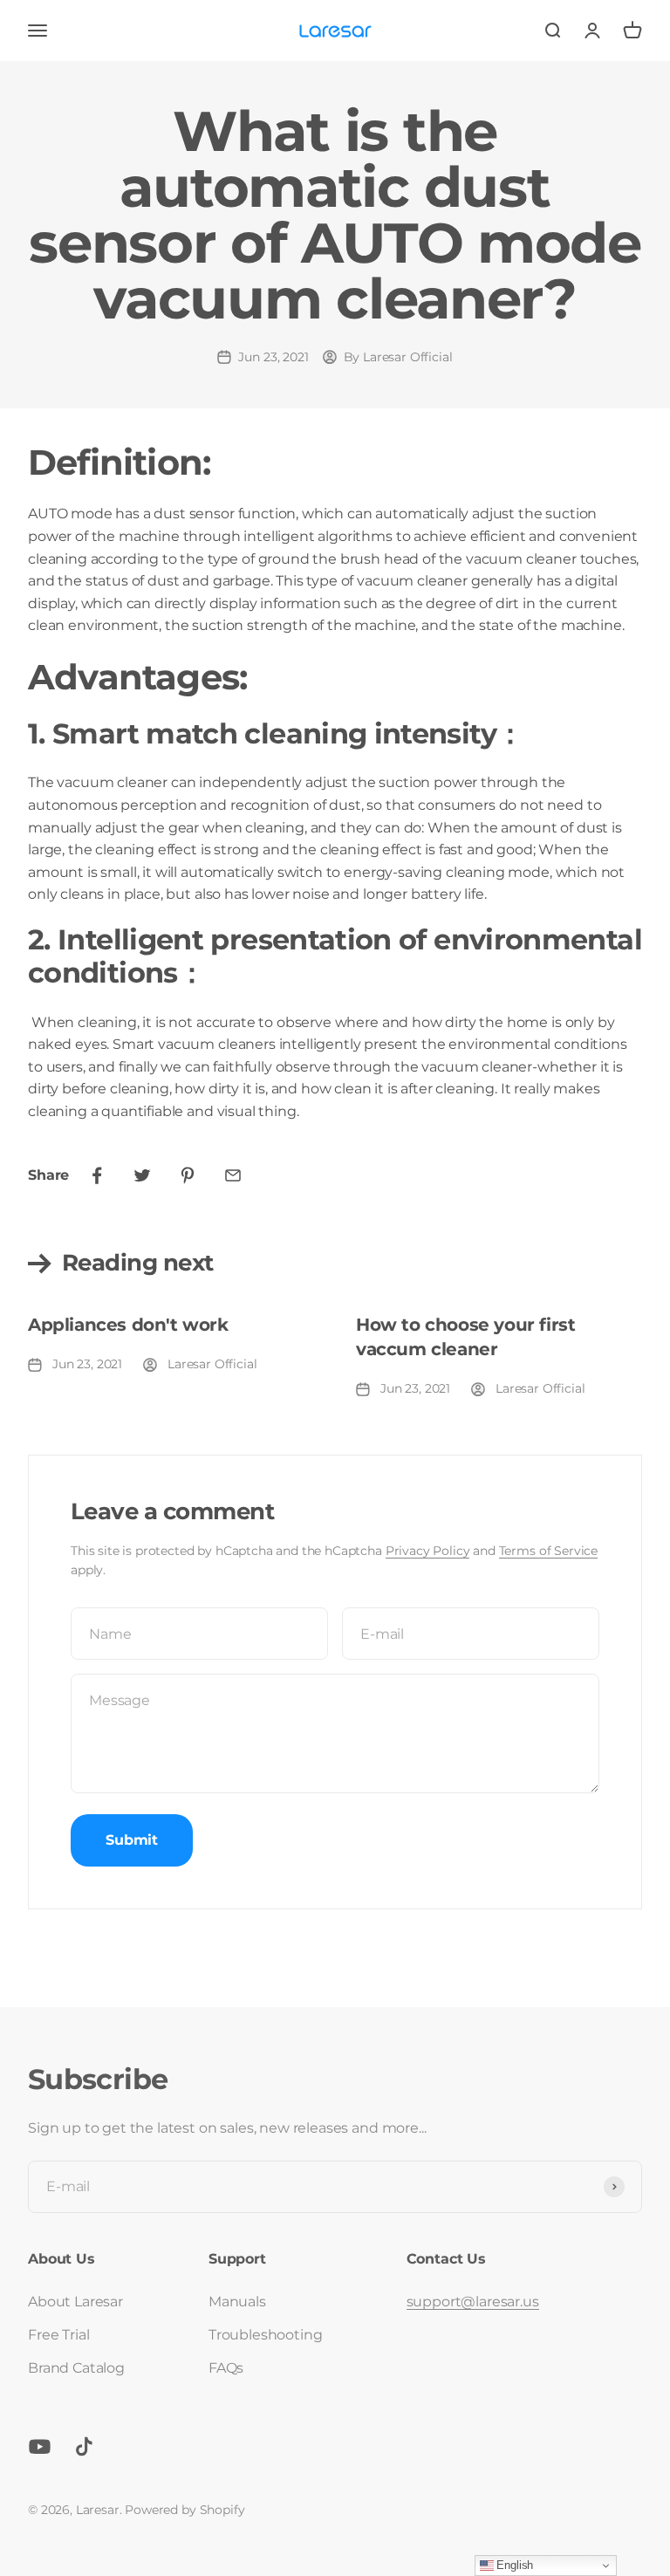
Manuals (237, 2302)
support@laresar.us (473, 2302)
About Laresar (75, 2302)
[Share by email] (233, 1175)
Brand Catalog (76, 2368)
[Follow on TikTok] (84, 2446)
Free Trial (58, 2335)
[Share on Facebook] (97, 1175)
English (514, 2565)
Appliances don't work (128, 1325)
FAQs (226, 2368)
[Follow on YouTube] (40, 2446)
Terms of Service (548, 1551)
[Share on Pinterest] (188, 1175)
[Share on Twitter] (142, 1175)
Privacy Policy (428, 1551)
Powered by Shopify (185, 2510)
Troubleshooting (266, 2335)
